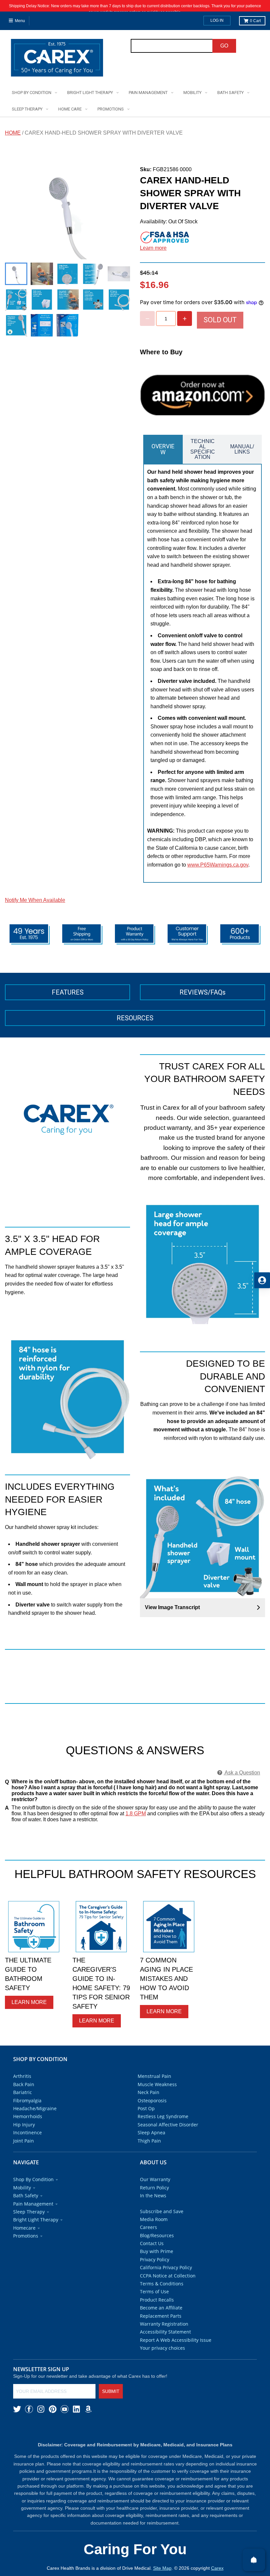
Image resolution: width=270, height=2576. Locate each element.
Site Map (162, 2568)
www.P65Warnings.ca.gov (218, 865)
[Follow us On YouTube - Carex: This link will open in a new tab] (65, 2409)
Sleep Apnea (151, 2132)
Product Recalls (157, 2300)
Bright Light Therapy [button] (36, 2220)
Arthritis (22, 2076)
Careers (148, 2227)
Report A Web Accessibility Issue (176, 2340)
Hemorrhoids (28, 2116)
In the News (153, 2195)
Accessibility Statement (165, 2332)
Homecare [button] (24, 2228)
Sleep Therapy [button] (29, 2212)
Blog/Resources (157, 2235)
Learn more (153, 248)
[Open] (254, 2560)
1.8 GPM (136, 1813)
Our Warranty (155, 2179)
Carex (217, 2568)
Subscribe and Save (162, 2211)
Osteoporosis (152, 2100)
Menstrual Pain (154, 2076)
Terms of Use (154, 2291)
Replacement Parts (161, 2316)
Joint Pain (24, 2141)
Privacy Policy (155, 2259)
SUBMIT (111, 2391)
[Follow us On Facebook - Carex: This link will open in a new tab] (29, 2409)
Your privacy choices (162, 2348)
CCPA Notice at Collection (168, 2276)
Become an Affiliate (161, 2308)
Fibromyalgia (27, 2100)
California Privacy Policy (166, 2267)
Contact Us (152, 2243)
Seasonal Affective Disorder (168, 2125)
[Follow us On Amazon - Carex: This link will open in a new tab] (88, 2409)
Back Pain (24, 2084)
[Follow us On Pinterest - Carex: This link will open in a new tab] (53, 2409)
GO (224, 46)
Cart (255, 21)
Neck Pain (148, 2092)
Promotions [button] (26, 2236)
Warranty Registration (164, 2324)
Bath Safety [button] (26, 2195)
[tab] (163, 449)
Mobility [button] (22, 2188)
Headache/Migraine (35, 2108)
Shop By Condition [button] (33, 2179)
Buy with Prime (157, 2251)
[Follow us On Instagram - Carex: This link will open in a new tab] (41, 2409)
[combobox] (172, 46)
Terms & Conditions (162, 2284)
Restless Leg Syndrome (163, 2116)
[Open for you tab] (262, 1280)
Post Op (146, 2108)
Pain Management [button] (33, 2204)
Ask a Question (242, 1773)
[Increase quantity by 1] (185, 318)
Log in (217, 20)
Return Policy (154, 2188)
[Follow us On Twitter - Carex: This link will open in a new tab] (17, 2409)
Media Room (154, 2219)
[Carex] (57, 59)
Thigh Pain (149, 2141)
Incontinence (27, 2132)
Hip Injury (24, 2125)
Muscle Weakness (157, 2084)
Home (13, 133)
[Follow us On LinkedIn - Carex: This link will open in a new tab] (76, 2409)
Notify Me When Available (35, 900)
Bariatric (23, 2092)
